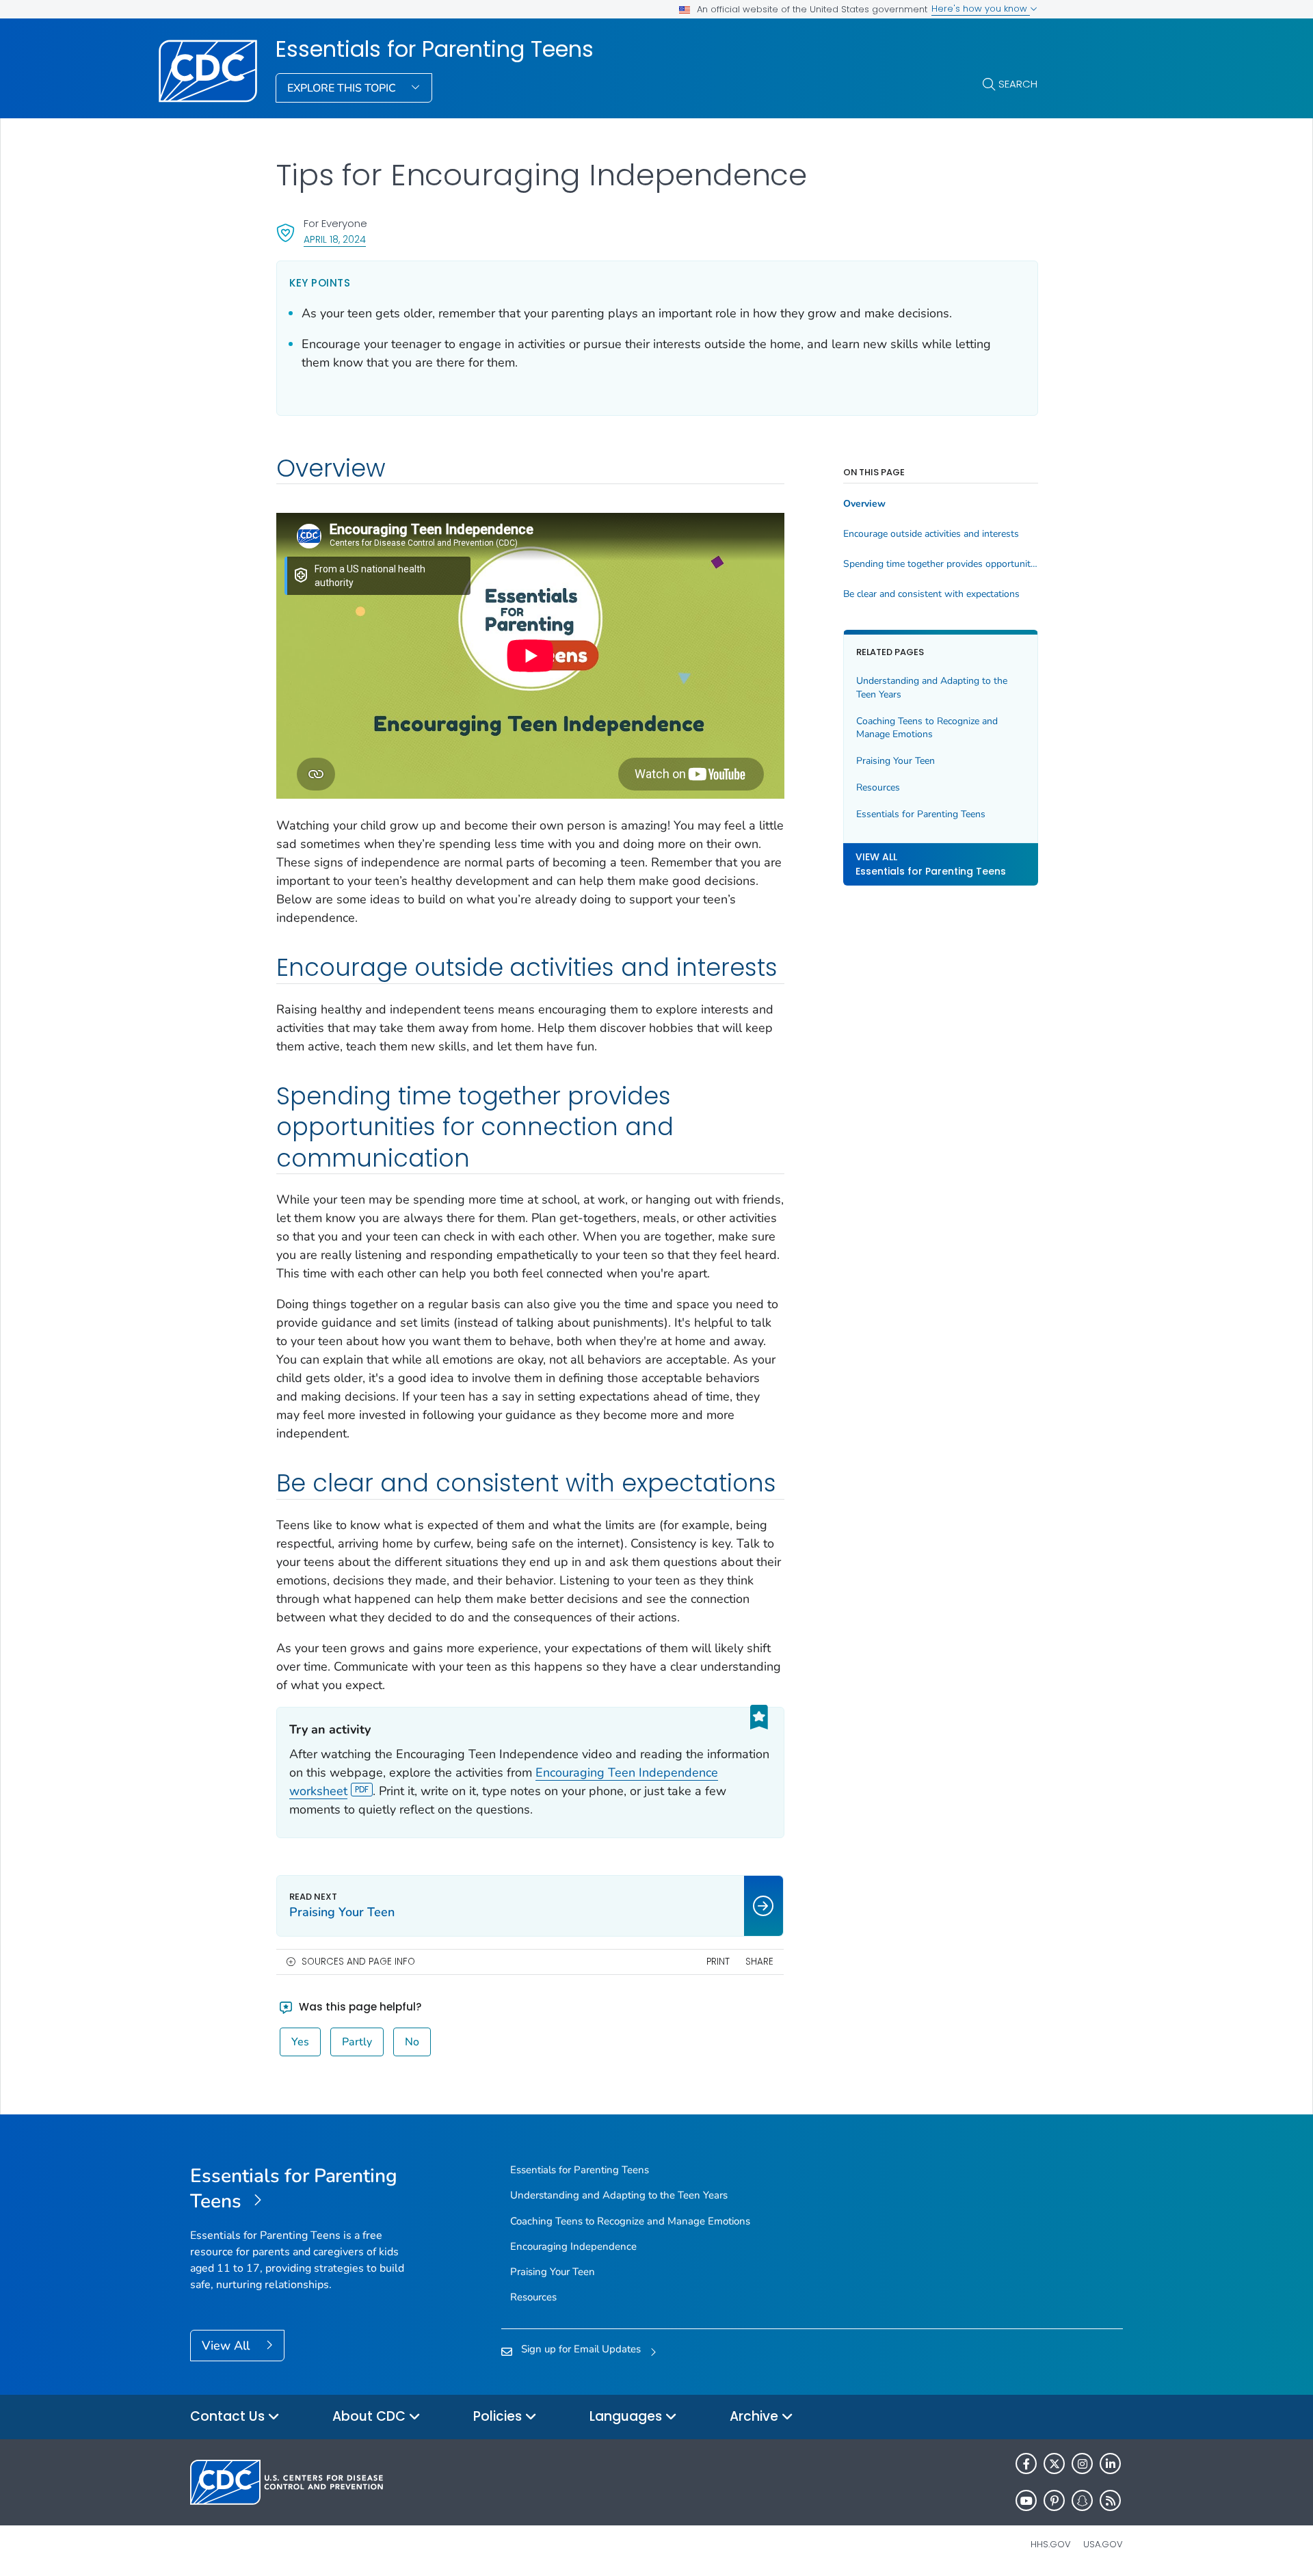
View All (227, 2346)
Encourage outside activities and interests (931, 534)
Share (759, 1962)
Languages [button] (627, 2416)
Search (1018, 84)
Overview (864, 504)
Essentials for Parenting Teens (435, 49)
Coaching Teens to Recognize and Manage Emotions (927, 727)
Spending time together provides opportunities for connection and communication (941, 564)
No (412, 2042)
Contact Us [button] (229, 2416)
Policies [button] (499, 2416)
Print (718, 1962)
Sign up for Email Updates (581, 2349)
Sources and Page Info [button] (358, 1962)
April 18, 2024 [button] (335, 239)
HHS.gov (1051, 2544)
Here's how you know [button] (981, 9)
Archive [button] (756, 2416)
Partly (357, 2042)
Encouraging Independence (573, 2246)
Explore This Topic (343, 88)
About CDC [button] (371, 2416)
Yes (300, 2042)
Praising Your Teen (896, 761)
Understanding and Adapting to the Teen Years (932, 688)
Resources (878, 787)
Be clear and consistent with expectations (931, 594)
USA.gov (1103, 2544)
